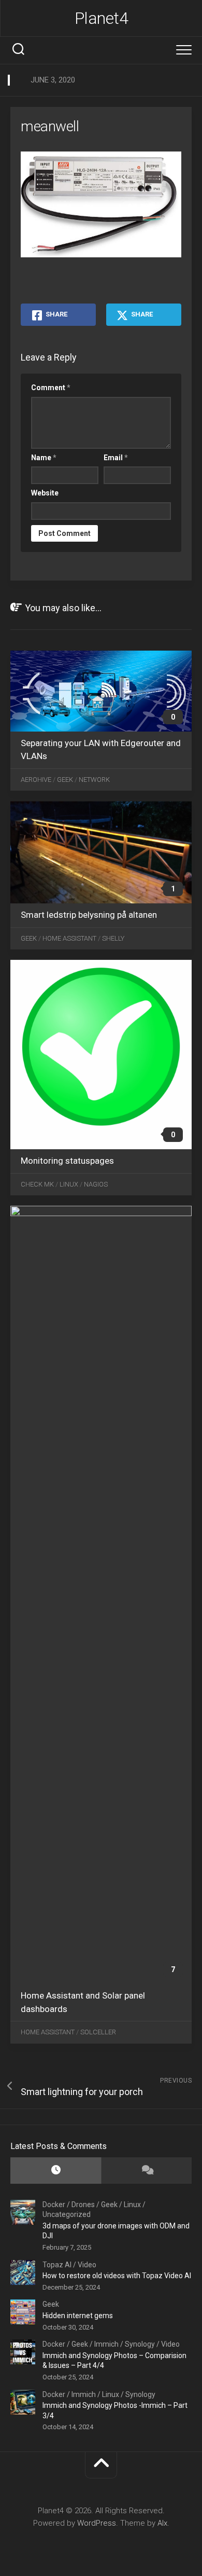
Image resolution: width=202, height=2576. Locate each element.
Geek (65, 780)
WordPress (97, 2523)
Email (116, 458)
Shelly (113, 938)
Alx (162, 2523)
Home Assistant (69, 938)
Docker (54, 2205)
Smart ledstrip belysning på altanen (89, 915)
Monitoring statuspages (67, 1161)
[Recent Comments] (146, 2171)
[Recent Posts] (56, 2171)
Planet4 (102, 18)
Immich (106, 2344)
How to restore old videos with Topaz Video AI (117, 2276)
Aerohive (36, 780)
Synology (140, 2344)
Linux (69, 1184)
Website (45, 493)
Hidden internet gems (78, 2316)
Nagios (96, 1184)
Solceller (98, 2032)
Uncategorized (67, 2214)
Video (87, 2265)
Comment (51, 388)
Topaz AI (57, 2265)
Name (44, 458)
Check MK (37, 1184)
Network (94, 780)
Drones (83, 2205)
